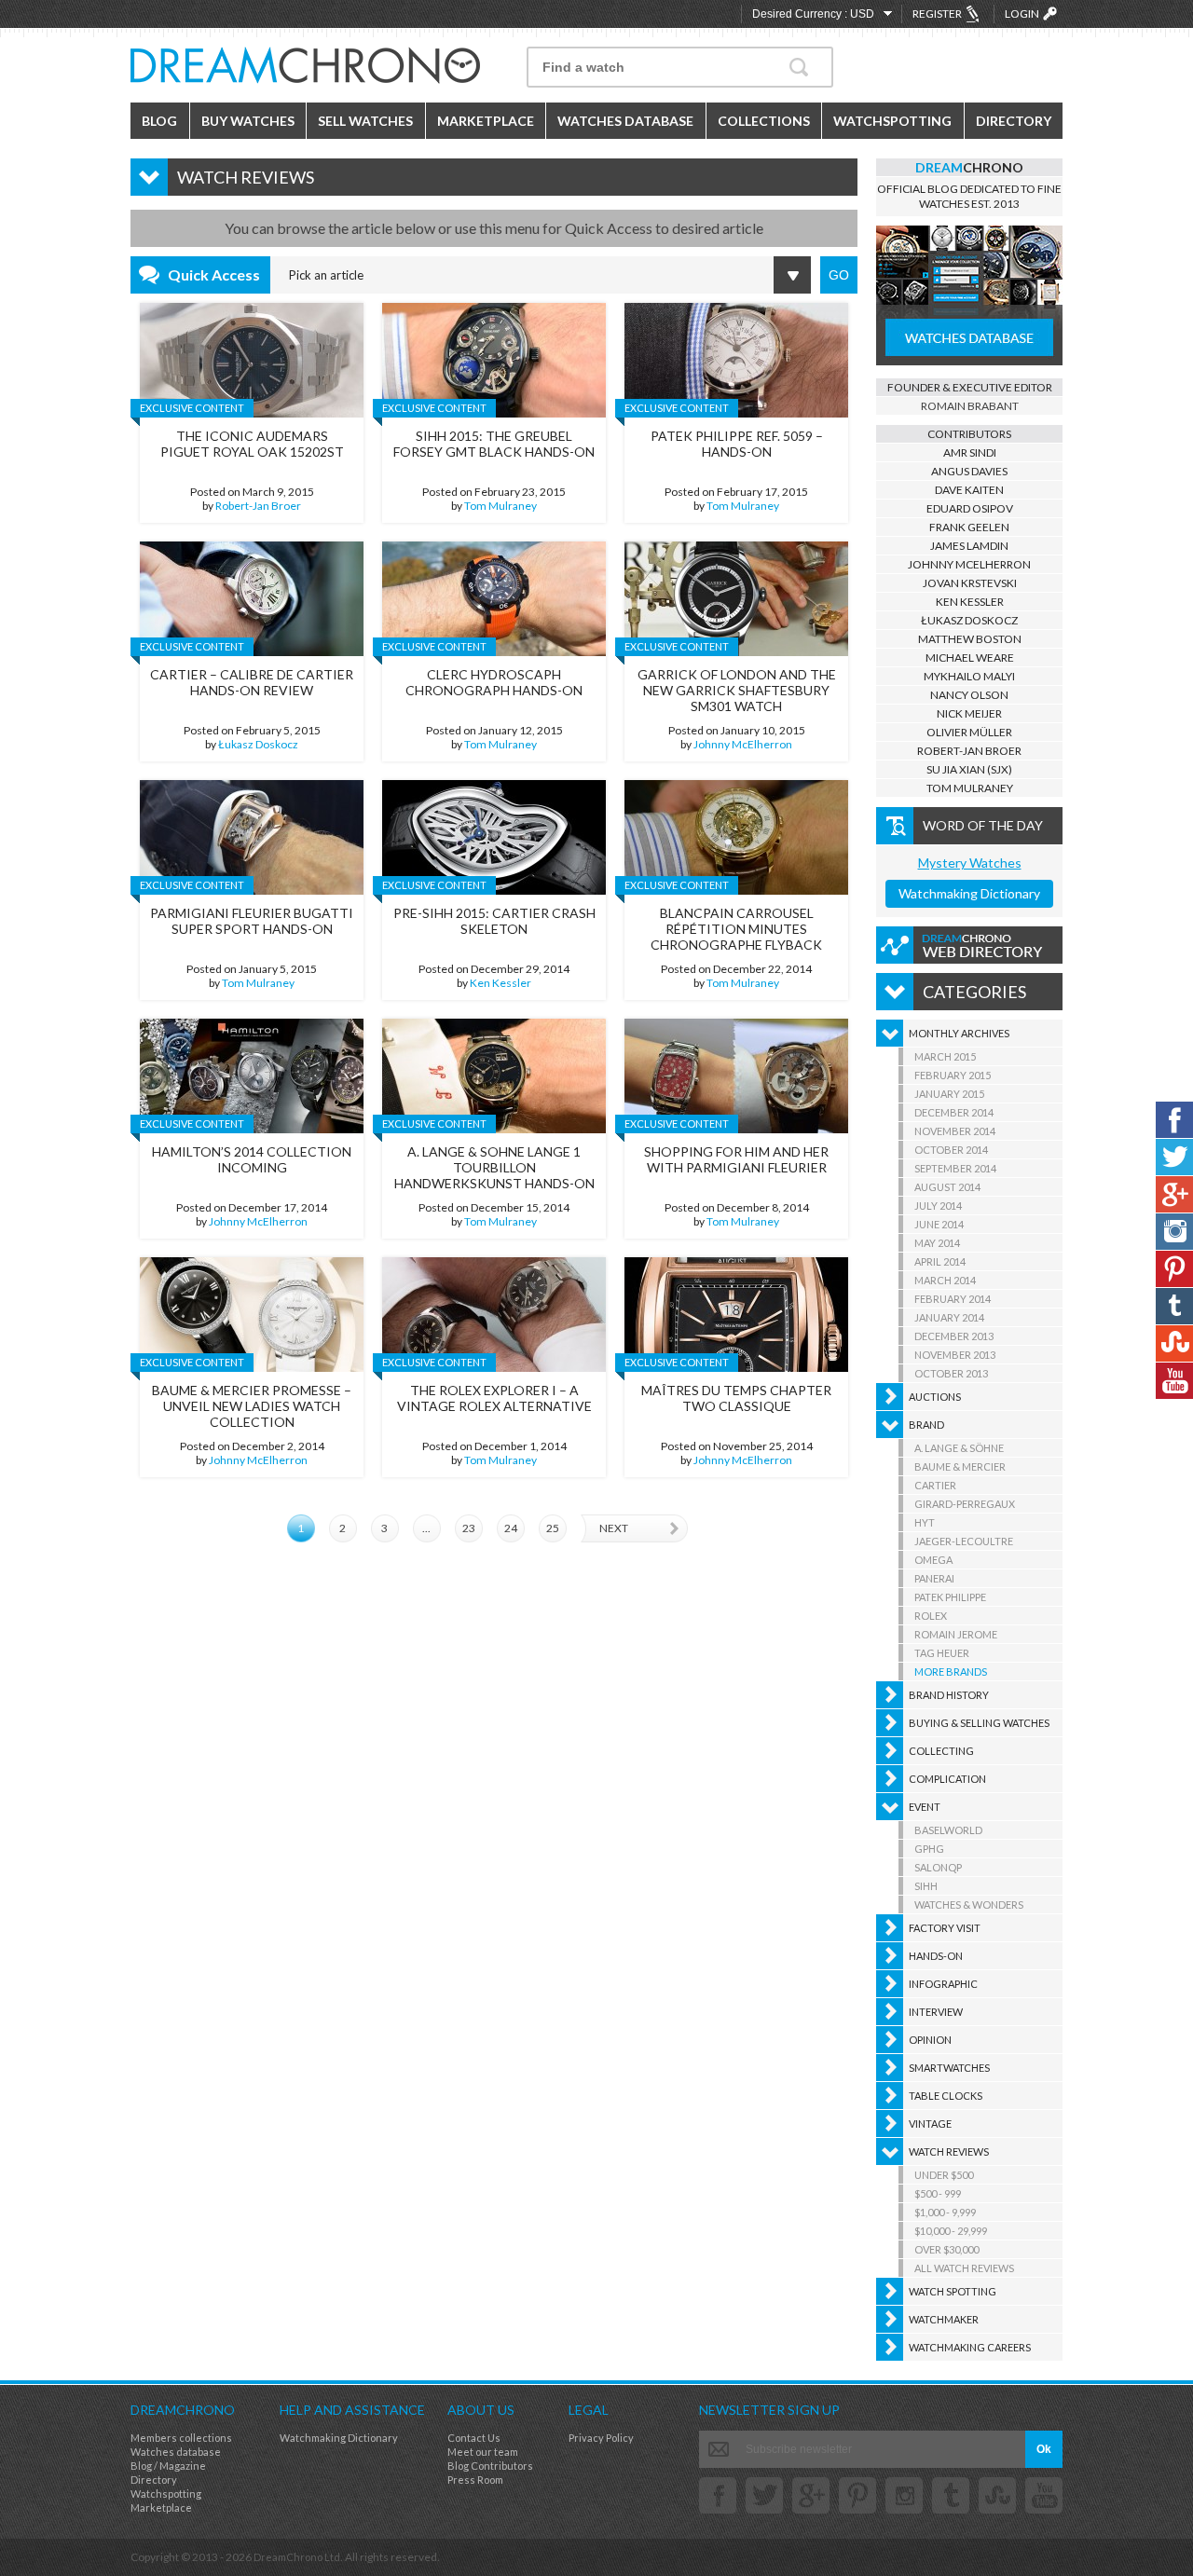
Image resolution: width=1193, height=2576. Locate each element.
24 (511, 1528)
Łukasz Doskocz (258, 744)
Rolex (931, 1616)
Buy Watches (248, 121)
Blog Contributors (490, 2466)
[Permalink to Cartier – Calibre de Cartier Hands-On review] (252, 599)
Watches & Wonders (969, 1905)
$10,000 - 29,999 (951, 2231)
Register (937, 14)
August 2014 (947, 1187)
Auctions (935, 1397)
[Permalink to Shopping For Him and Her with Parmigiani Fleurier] (736, 1076)
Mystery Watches (970, 863)
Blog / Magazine (168, 2466)
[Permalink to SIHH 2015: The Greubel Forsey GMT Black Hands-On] (494, 360)
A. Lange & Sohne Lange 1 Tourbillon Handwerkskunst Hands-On (494, 1167)
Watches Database (625, 121)
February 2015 (953, 1075)
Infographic (943, 1984)
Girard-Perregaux (965, 1504)
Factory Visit (945, 1928)
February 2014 (953, 1299)
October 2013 (951, 1373)
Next (614, 1528)
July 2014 (938, 1206)
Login (1022, 14)
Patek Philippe (950, 1597)
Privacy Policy (601, 2438)
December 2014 (954, 1112)
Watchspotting (892, 121)
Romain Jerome (956, 1634)
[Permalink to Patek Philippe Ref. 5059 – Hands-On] (736, 360)
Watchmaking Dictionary (969, 893)
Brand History (949, 1695)
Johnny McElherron (743, 744)
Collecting (941, 1751)
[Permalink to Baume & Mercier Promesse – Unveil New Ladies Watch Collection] (252, 1315)
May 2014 (937, 1243)
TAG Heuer (942, 1653)
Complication (947, 1779)
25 (553, 1528)
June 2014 (939, 1224)
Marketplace (486, 121)
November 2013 (955, 1355)
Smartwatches (949, 2068)
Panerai (934, 1578)
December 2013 (954, 1336)
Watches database (176, 2452)
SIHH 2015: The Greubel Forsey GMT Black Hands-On (494, 444)
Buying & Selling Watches (979, 1723)
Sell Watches (365, 121)
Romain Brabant (970, 406)
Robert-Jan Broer (258, 506)
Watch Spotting (953, 2291)
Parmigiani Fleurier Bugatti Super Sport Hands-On (252, 921)
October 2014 (951, 1150)
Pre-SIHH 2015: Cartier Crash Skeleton (494, 921)
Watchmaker (944, 2319)
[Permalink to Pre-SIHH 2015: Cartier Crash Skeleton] (494, 837)
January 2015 (949, 1094)
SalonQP (938, 1867)
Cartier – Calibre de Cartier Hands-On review (252, 682)
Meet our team (483, 2452)
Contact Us (474, 2438)
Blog (159, 121)
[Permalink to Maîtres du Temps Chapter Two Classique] (736, 1315)
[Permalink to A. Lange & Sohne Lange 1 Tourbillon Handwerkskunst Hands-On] (494, 1076)
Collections (764, 121)
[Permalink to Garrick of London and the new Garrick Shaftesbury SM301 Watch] (736, 599)
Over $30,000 (946, 2249)
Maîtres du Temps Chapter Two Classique (736, 1398)
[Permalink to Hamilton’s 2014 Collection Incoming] (252, 1076)
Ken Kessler (501, 983)
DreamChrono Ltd (297, 2557)
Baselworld (948, 1830)
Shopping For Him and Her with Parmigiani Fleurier (736, 1159)
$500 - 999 (938, 2193)
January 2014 (949, 1317)
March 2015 (945, 1056)
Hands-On (936, 1956)
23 (469, 1528)
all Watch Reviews (964, 2268)
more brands (951, 1672)
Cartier (935, 1485)
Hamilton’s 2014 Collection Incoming (252, 1159)
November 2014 (955, 1131)
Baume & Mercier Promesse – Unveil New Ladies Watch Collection (252, 1406)
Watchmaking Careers (970, 2347)
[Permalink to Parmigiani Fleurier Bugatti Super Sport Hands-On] (252, 837)
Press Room (475, 2480)
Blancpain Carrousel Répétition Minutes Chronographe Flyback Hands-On (736, 937)
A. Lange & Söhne (959, 1448)
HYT (925, 1522)
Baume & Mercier (960, 1466)
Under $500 (944, 2175)
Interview (936, 2012)
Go (839, 275)
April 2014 (940, 1261)
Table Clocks (946, 2096)
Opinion (930, 2040)
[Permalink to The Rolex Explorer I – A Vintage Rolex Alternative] (494, 1315)
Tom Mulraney (501, 506)
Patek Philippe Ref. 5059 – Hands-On (737, 444)
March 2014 (945, 1280)
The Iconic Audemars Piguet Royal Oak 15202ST (252, 444)
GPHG (929, 1849)
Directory (1014, 121)
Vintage (930, 2124)
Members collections (181, 2438)
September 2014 (955, 1168)
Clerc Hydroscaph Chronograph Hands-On (494, 682)
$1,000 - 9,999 (945, 2212)
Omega (933, 1560)
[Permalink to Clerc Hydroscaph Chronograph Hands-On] (494, 599)
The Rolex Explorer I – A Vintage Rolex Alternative (494, 1398)
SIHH (926, 1886)
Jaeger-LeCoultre (964, 1541)
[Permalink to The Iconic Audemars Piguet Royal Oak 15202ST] (252, 360)
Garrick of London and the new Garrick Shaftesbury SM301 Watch (737, 690)
